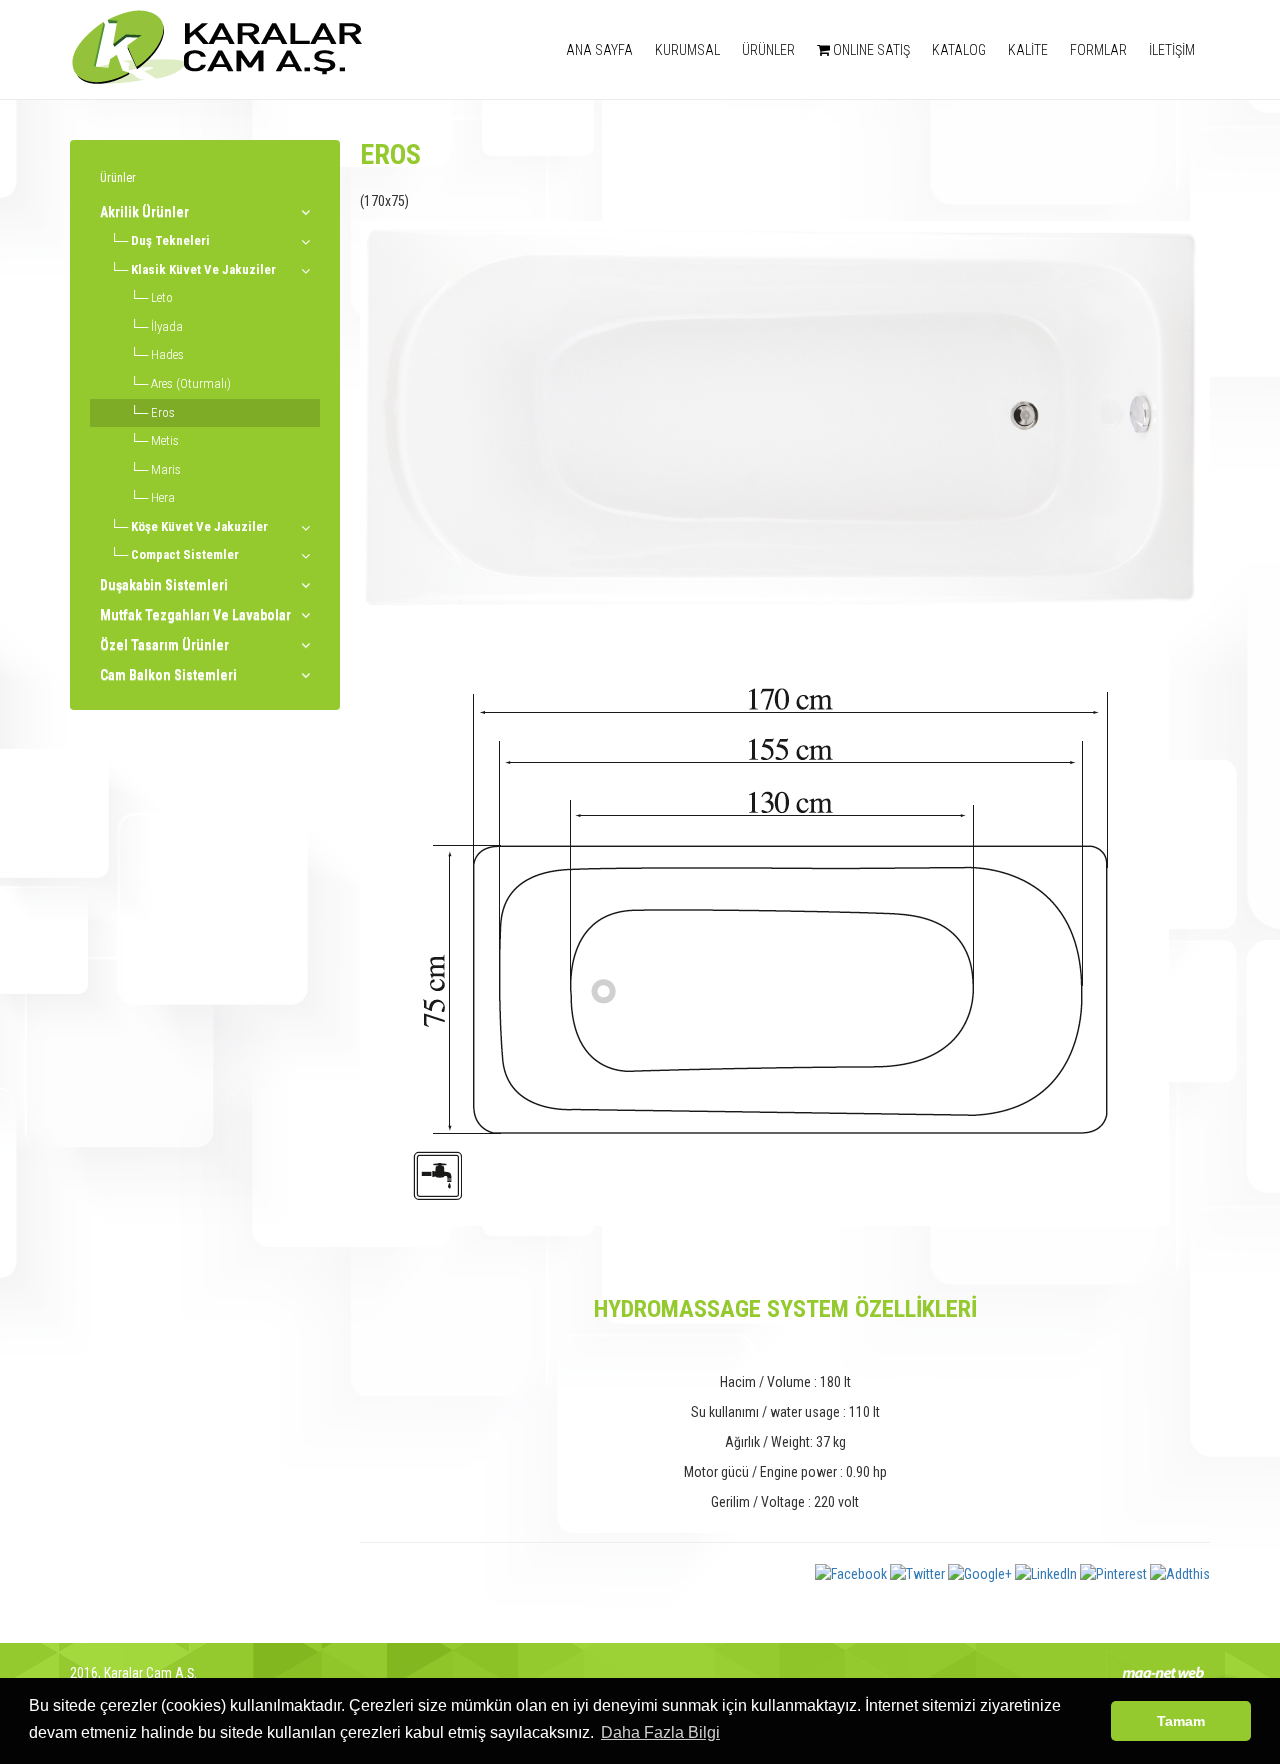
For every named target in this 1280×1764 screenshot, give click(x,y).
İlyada (167, 326)
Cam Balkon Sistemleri (168, 675)
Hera (163, 497)
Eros (163, 412)
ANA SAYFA (599, 50)
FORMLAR (1098, 50)
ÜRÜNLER (768, 50)
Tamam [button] (1181, 1721)
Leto (162, 297)
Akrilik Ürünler (144, 212)
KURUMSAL (687, 50)
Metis (165, 440)
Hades (167, 354)
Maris (166, 469)
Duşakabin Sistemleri (164, 585)
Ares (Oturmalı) (191, 383)
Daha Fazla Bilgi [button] (660, 1732)
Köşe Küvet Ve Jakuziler (199, 526)
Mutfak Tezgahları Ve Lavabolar (195, 615)
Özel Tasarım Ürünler (164, 645)
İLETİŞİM (1172, 50)
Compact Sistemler (185, 554)
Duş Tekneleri (170, 240)
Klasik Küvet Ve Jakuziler (203, 269)
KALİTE (1028, 50)
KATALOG (959, 50)
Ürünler (118, 178)
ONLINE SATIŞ (870, 50)
